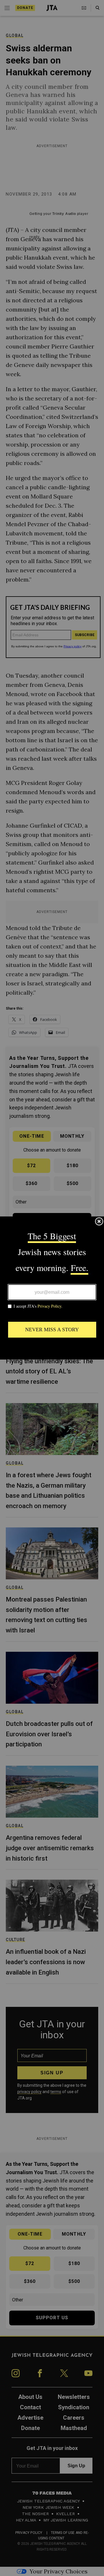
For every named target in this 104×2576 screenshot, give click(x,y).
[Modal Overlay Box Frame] (52, 1288)
